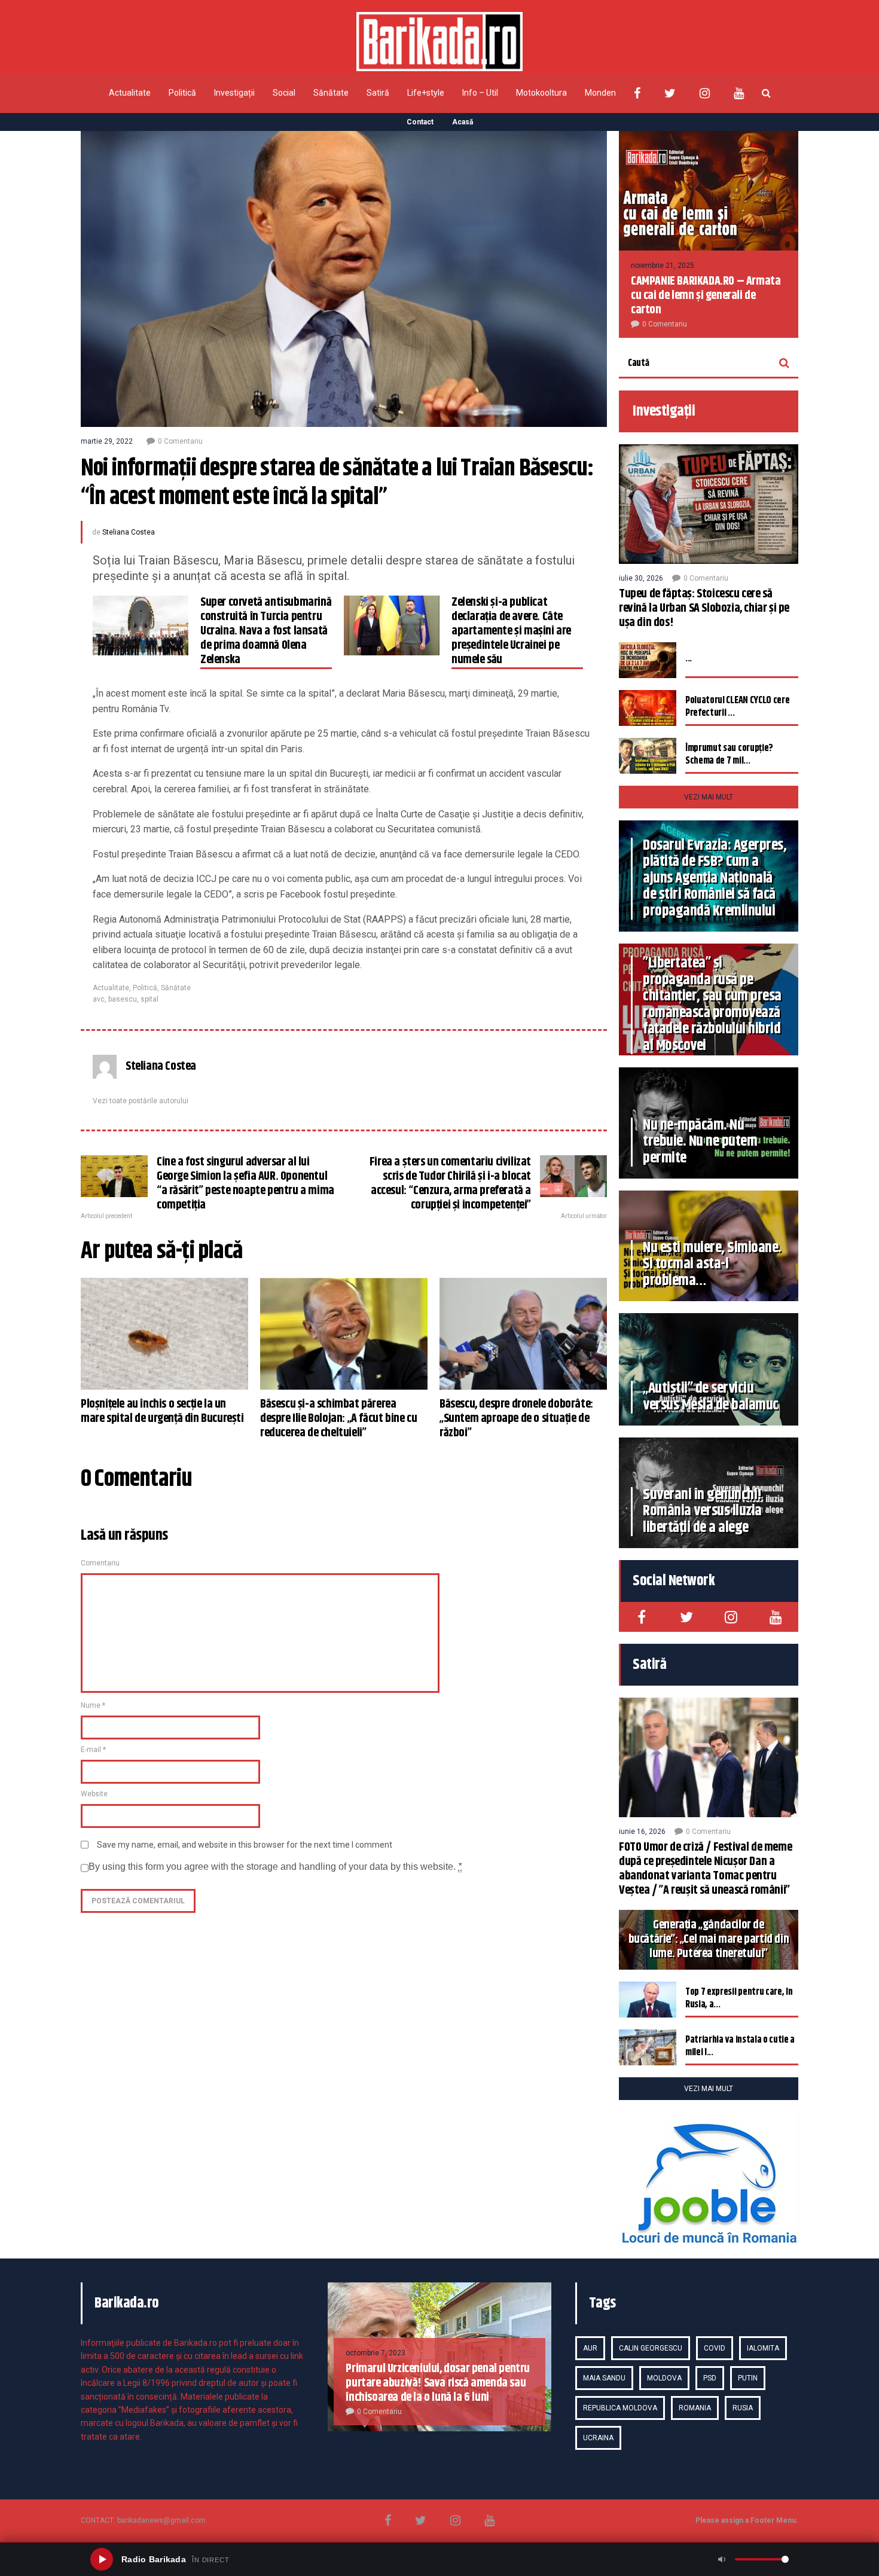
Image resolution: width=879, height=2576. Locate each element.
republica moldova (620, 2408)
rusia (743, 2408)
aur (590, 2348)
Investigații (234, 93)
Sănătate (331, 93)
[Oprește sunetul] (722, 2559)
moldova (664, 2378)
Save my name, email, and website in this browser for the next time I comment (245, 1845)
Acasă (463, 122)
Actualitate (130, 93)
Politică (182, 93)
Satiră (378, 93)
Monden (600, 93)
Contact (420, 122)
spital (149, 999)
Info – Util (480, 93)
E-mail (93, 1750)
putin (748, 2378)
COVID (715, 2348)
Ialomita (763, 2348)
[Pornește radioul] (102, 2559)
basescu (123, 999)
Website (94, 1794)
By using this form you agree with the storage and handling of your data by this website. (275, 1867)
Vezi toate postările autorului (141, 1101)
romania (695, 2408)
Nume (93, 1705)
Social (284, 93)
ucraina (598, 2438)
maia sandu (604, 2378)
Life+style (426, 93)
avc (99, 999)
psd (710, 2378)
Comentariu (100, 1563)
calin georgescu (651, 2348)
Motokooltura (541, 93)
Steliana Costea (129, 532)
